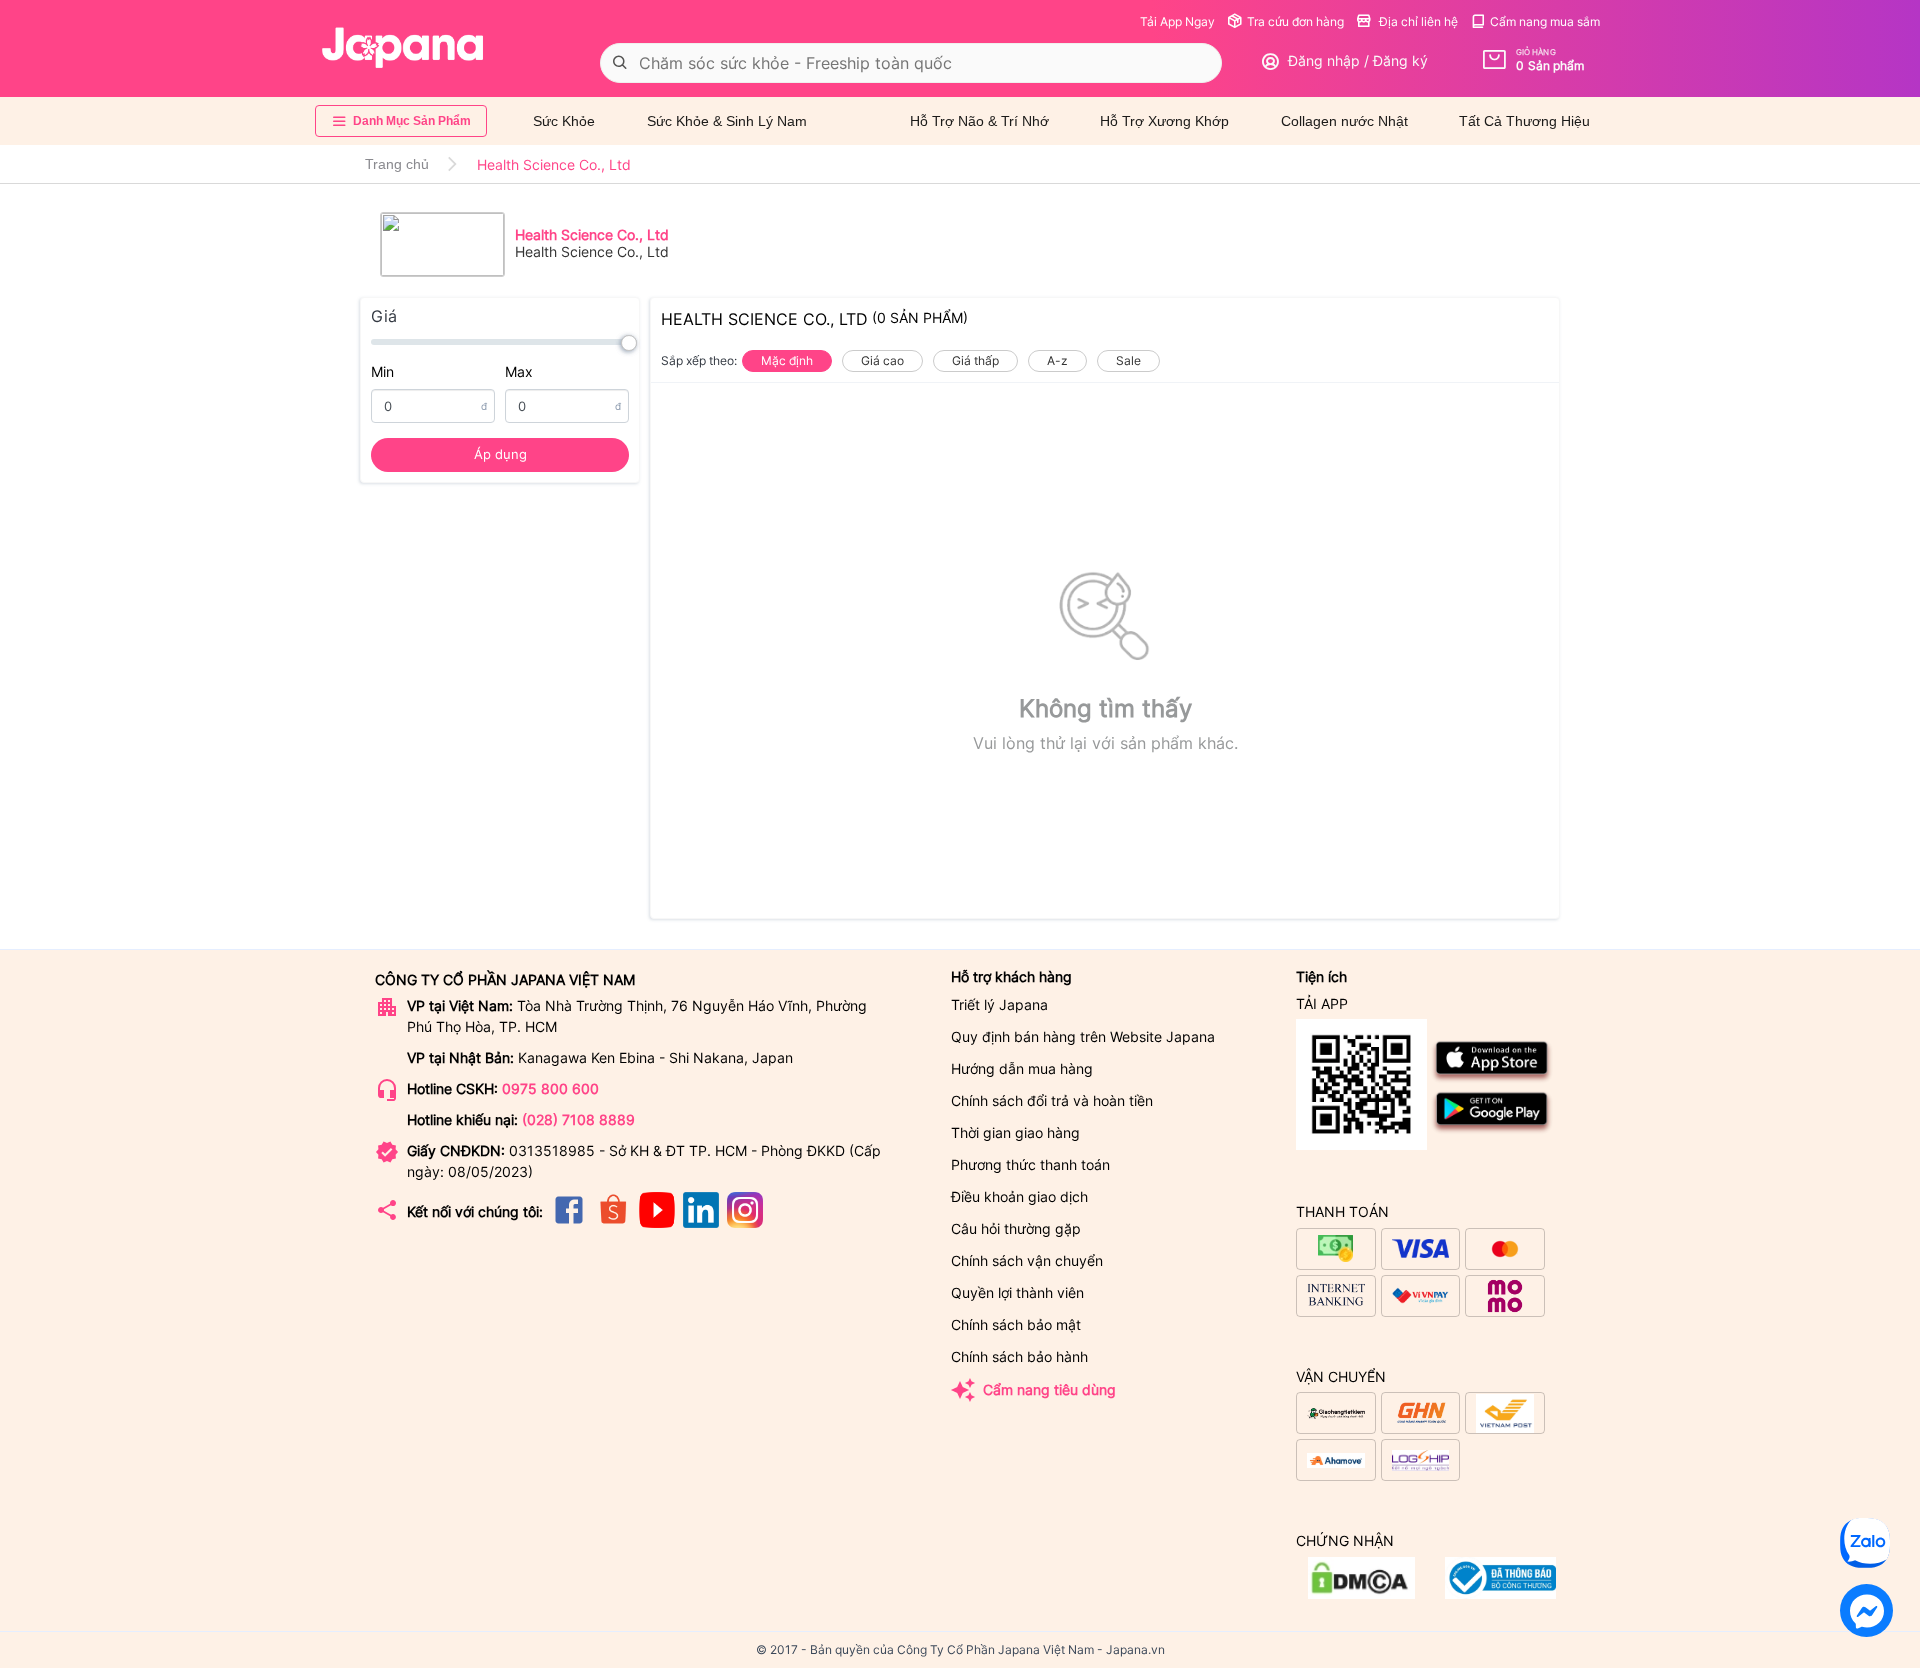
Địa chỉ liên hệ (1417, 21)
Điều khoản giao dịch (1019, 1196)
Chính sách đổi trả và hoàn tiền (1052, 1100)
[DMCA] (1500, 1593)
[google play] (1492, 1129)
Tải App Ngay (1177, 21)
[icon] (569, 1222)
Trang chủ (397, 164)
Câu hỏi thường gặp (1016, 1228)
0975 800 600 (550, 1088)
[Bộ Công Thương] (1361, 1593)
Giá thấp (975, 360)
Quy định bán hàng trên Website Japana (1083, 1036)
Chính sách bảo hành (1019, 1356)
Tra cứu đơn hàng (1295, 21)
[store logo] (403, 48)
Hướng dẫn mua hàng (1022, 1068)
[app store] (1492, 1078)
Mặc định (787, 360)
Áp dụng (500, 454)
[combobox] (911, 63)
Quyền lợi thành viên (1017, 1292)
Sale (1128, 360)
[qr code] (1361, 1085)
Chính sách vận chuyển (1027, 1260)
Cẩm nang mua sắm (1545, 21)
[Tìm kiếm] (620, 63)
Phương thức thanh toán (1030, 1164)
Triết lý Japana (999, 1004)
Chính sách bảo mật (1016, 1324)
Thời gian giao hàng (1015, 1132)
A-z (1057, 360)
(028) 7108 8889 (578, 1119)
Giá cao (882, 360)
